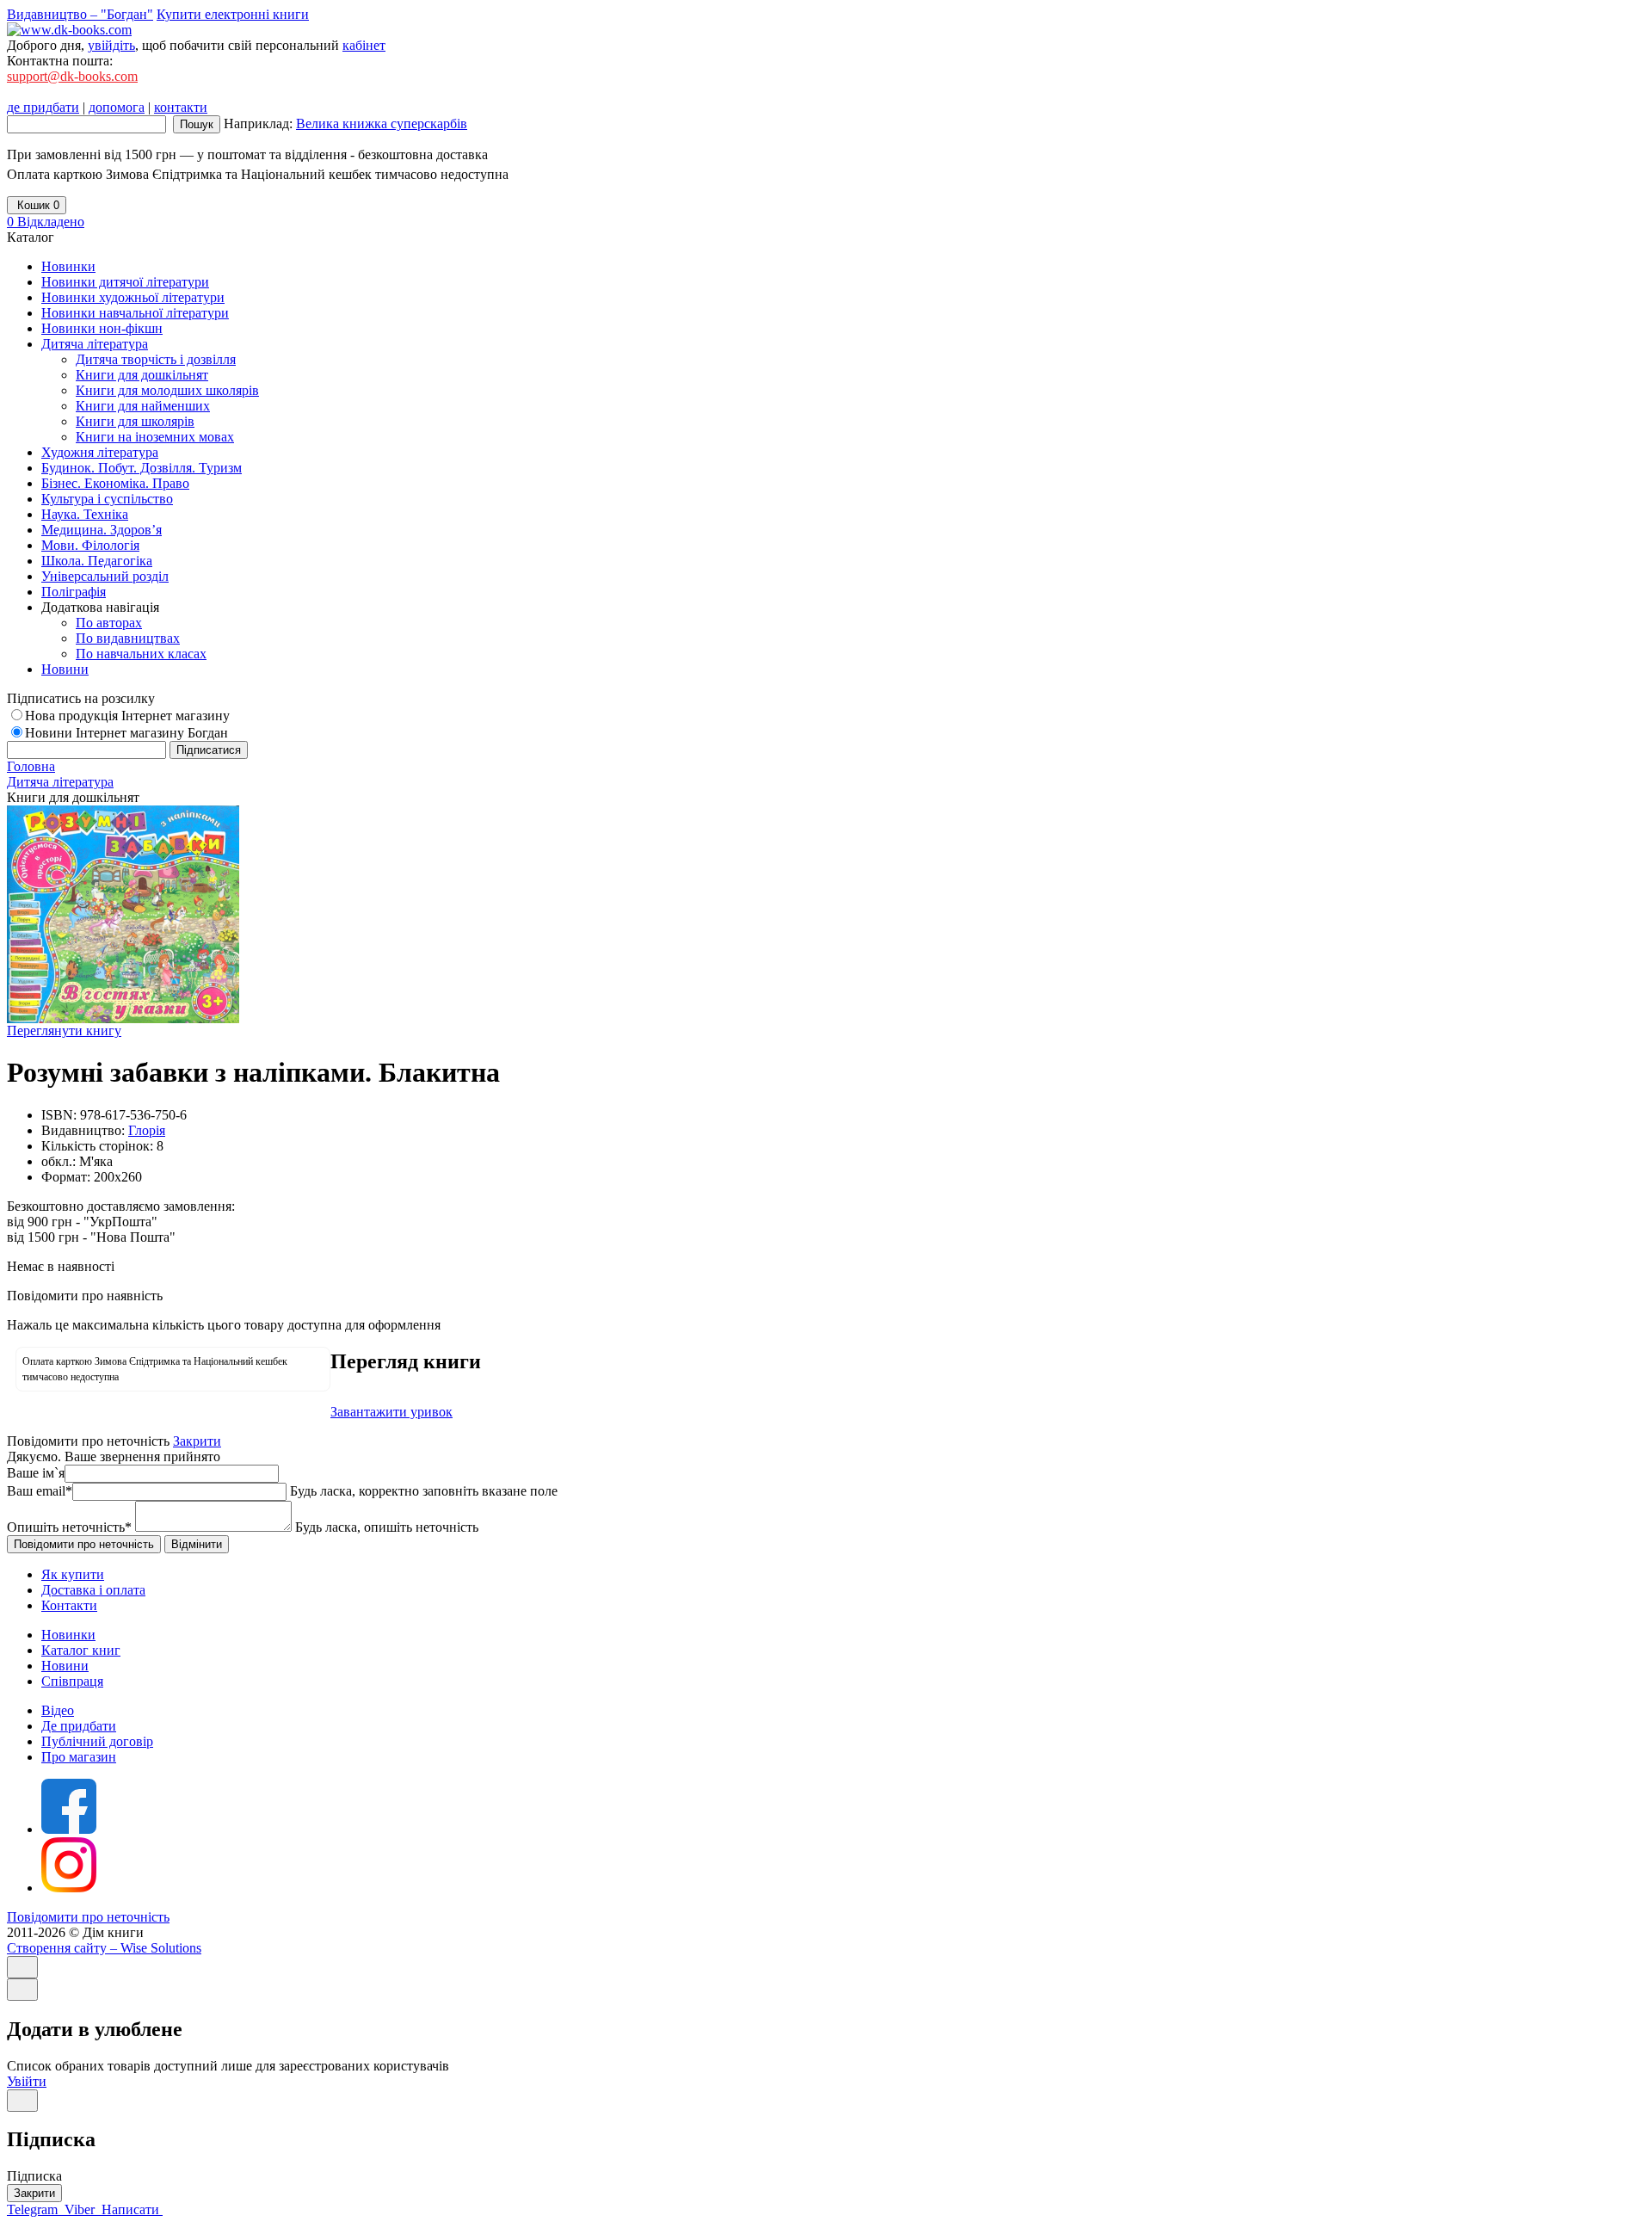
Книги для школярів (135, 421)
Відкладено (46, 222)
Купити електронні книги (233, 14)
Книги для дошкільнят (142, 375)
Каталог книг (81, 1650)
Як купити (73, 1574)
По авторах (109, 623)
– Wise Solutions (104, 1948)
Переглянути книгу (64, 1031)
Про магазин (79, 1757)
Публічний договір (97, 1741)
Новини (65, 1666)
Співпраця (72, 1681)
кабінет (364, 45)
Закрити (197, 1441)
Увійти (27, 2081)
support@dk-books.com (72, 76)
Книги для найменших (143, 406)
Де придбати (79, 1726)
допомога (117, 107)
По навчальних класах (141, 654)
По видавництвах (128, 638)
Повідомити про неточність (88, 1917)
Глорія (147, 1130)
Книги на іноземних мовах (155, 437)
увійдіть (111, 45)
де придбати (43, 107)
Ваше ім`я (36, 1473)
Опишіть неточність (69, 1527)
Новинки (68, 1635)
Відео (58, 1710)
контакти (181, 107)
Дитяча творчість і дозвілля (156, 359)
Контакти (69, 1605)
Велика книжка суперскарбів (382, 123)
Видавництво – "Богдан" (80, 14)
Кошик (37, 205)
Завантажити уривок (391, 1412)
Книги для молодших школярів (167, 390)
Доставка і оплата (93, 1590)
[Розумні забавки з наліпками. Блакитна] (123, 1018)
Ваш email (40, 1491)
